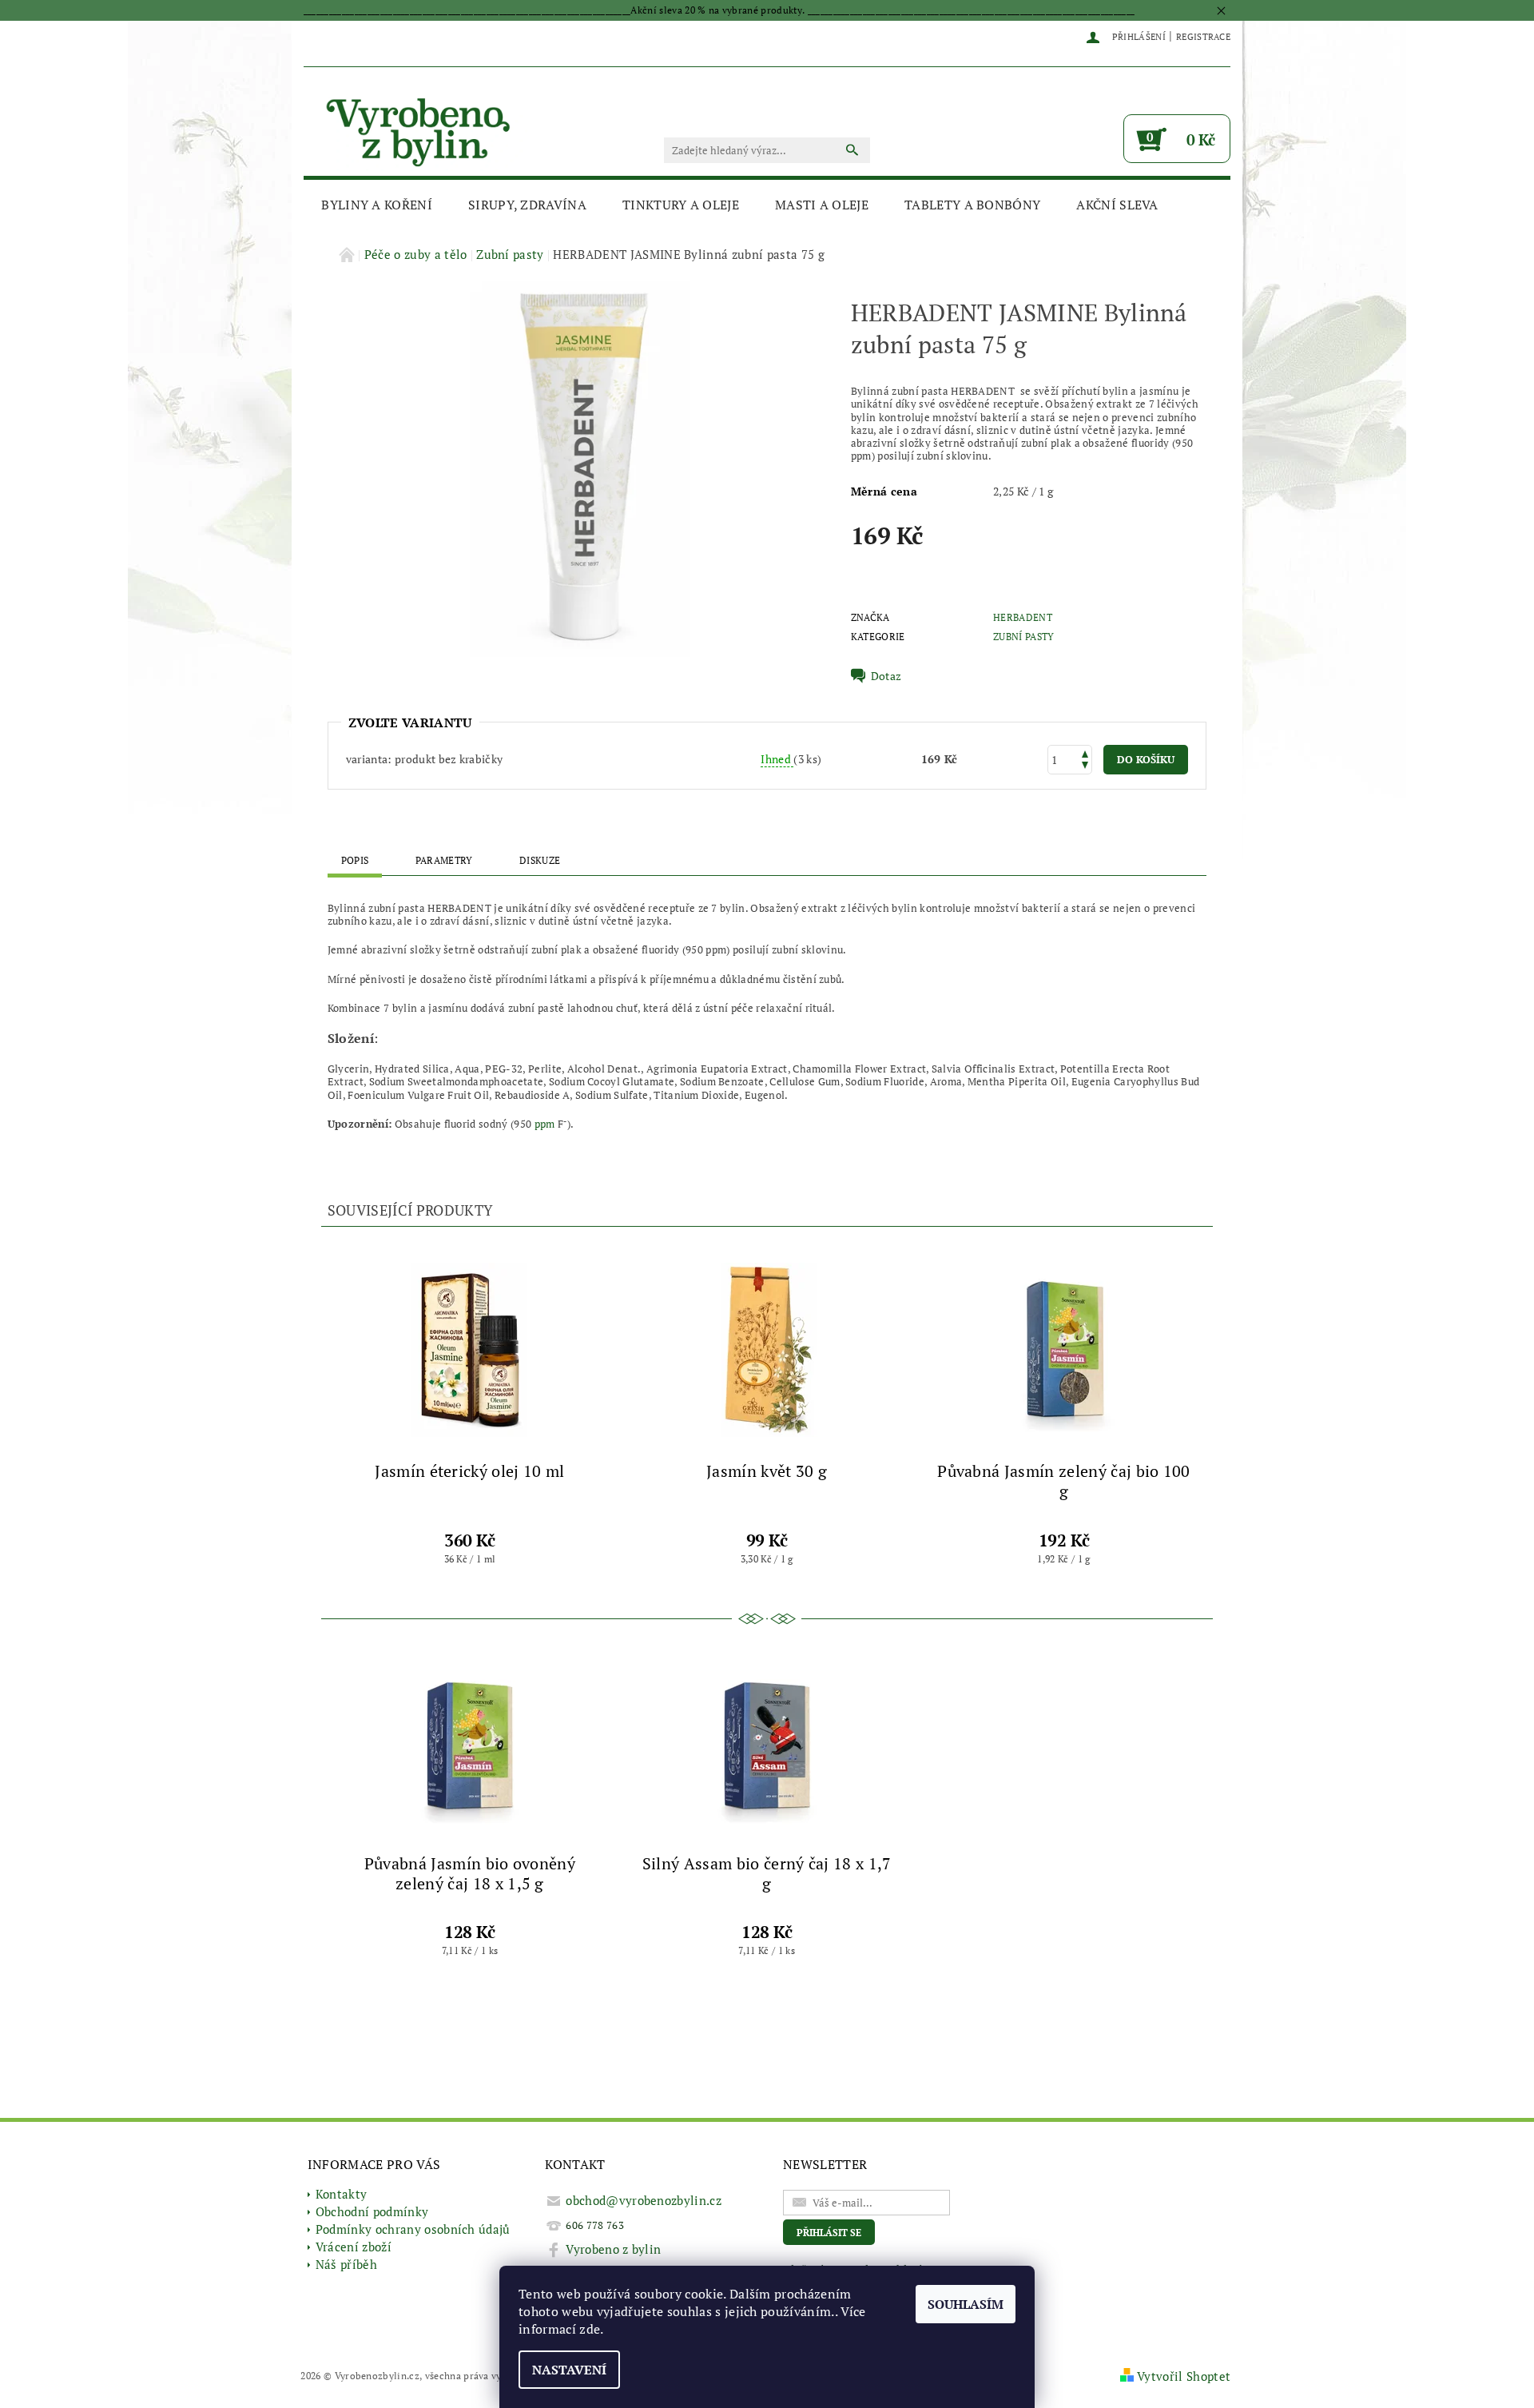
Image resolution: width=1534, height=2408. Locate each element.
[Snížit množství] (1085, 767)
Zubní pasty (1024, 637)
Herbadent (1023, 617)
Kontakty (342, 2194)
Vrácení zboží (354, 2247)
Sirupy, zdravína (527, 205)
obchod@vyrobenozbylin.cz (644, 2200)
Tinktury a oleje (681, 205)
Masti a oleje (822, 205)
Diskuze (540, 860)
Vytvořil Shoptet (1184, 2376)
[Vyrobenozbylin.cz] (419, 130)
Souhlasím (966, 2304)
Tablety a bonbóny (972, 205)
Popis (355, 860)
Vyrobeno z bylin (613, 2249)
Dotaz (886, 676)
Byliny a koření (377, 205)
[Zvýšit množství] (1085, 752)
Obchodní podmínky (372, 2211)
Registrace (1203, 37)
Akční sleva (1117, 205)
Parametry (444, 860)
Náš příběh (346, 2264)
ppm (545, 1124)
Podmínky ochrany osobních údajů (413, 2229)
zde (590, 2329)
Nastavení (569, 2370)
